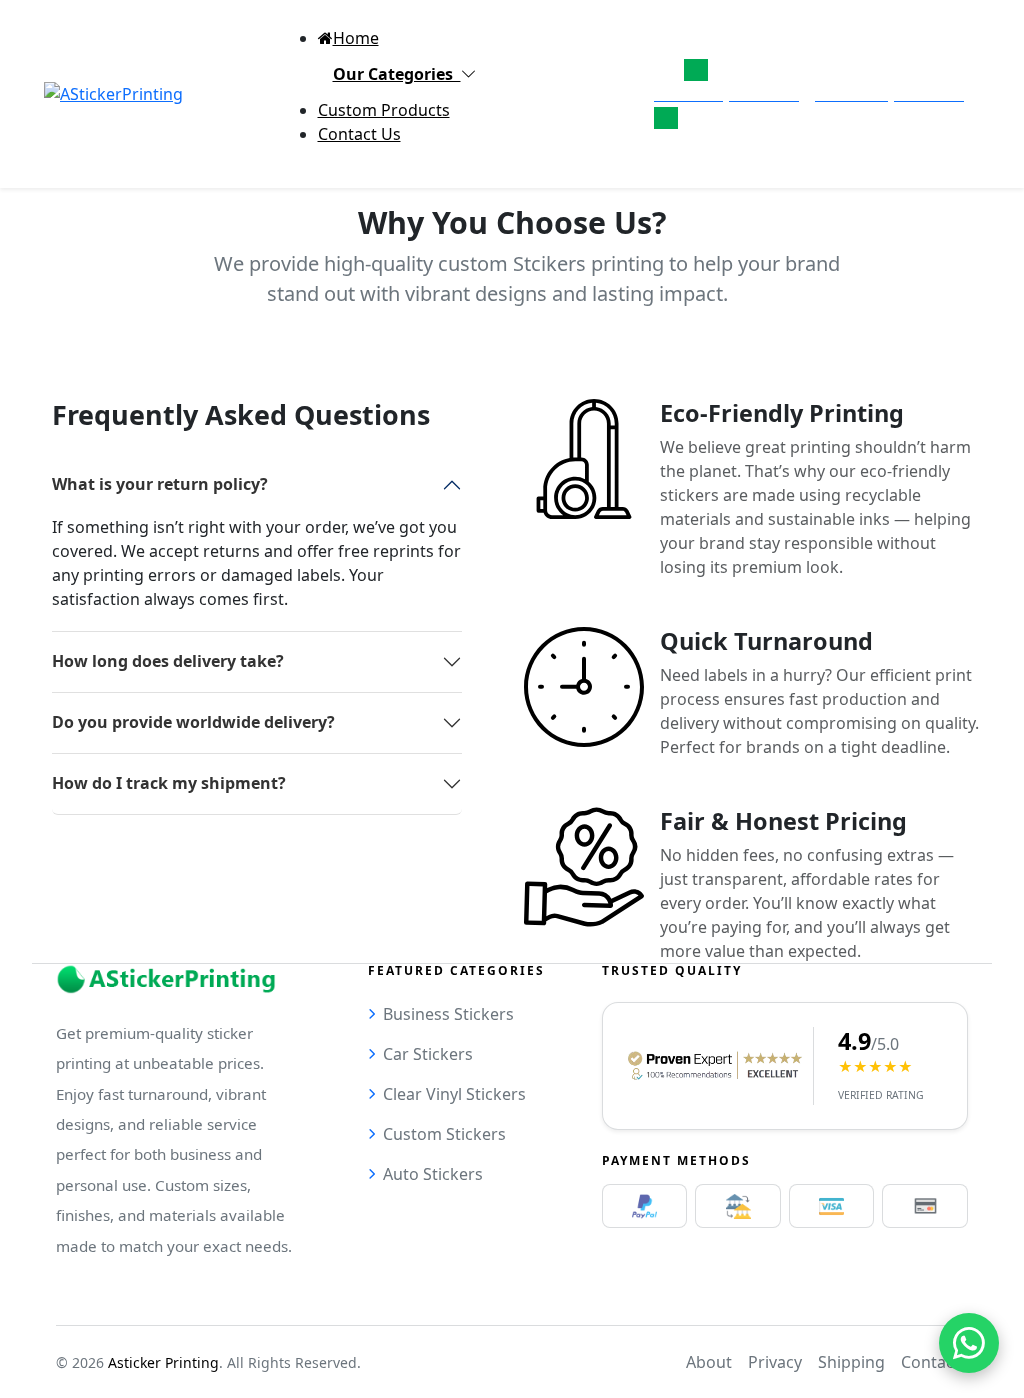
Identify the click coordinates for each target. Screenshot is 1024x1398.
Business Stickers (448, 1014)
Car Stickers (428, 1054)
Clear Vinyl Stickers (454, 1094)
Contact (930, 1362)
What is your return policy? (160, 484)
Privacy (775, 1362)
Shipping (851, 1362)
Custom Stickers (444, 1134)
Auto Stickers (433, 1174)
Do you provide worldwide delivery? (193, 722)
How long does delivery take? (168, 661)
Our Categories (397, 74)
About (709, 1362)
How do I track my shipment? (169, 783)
